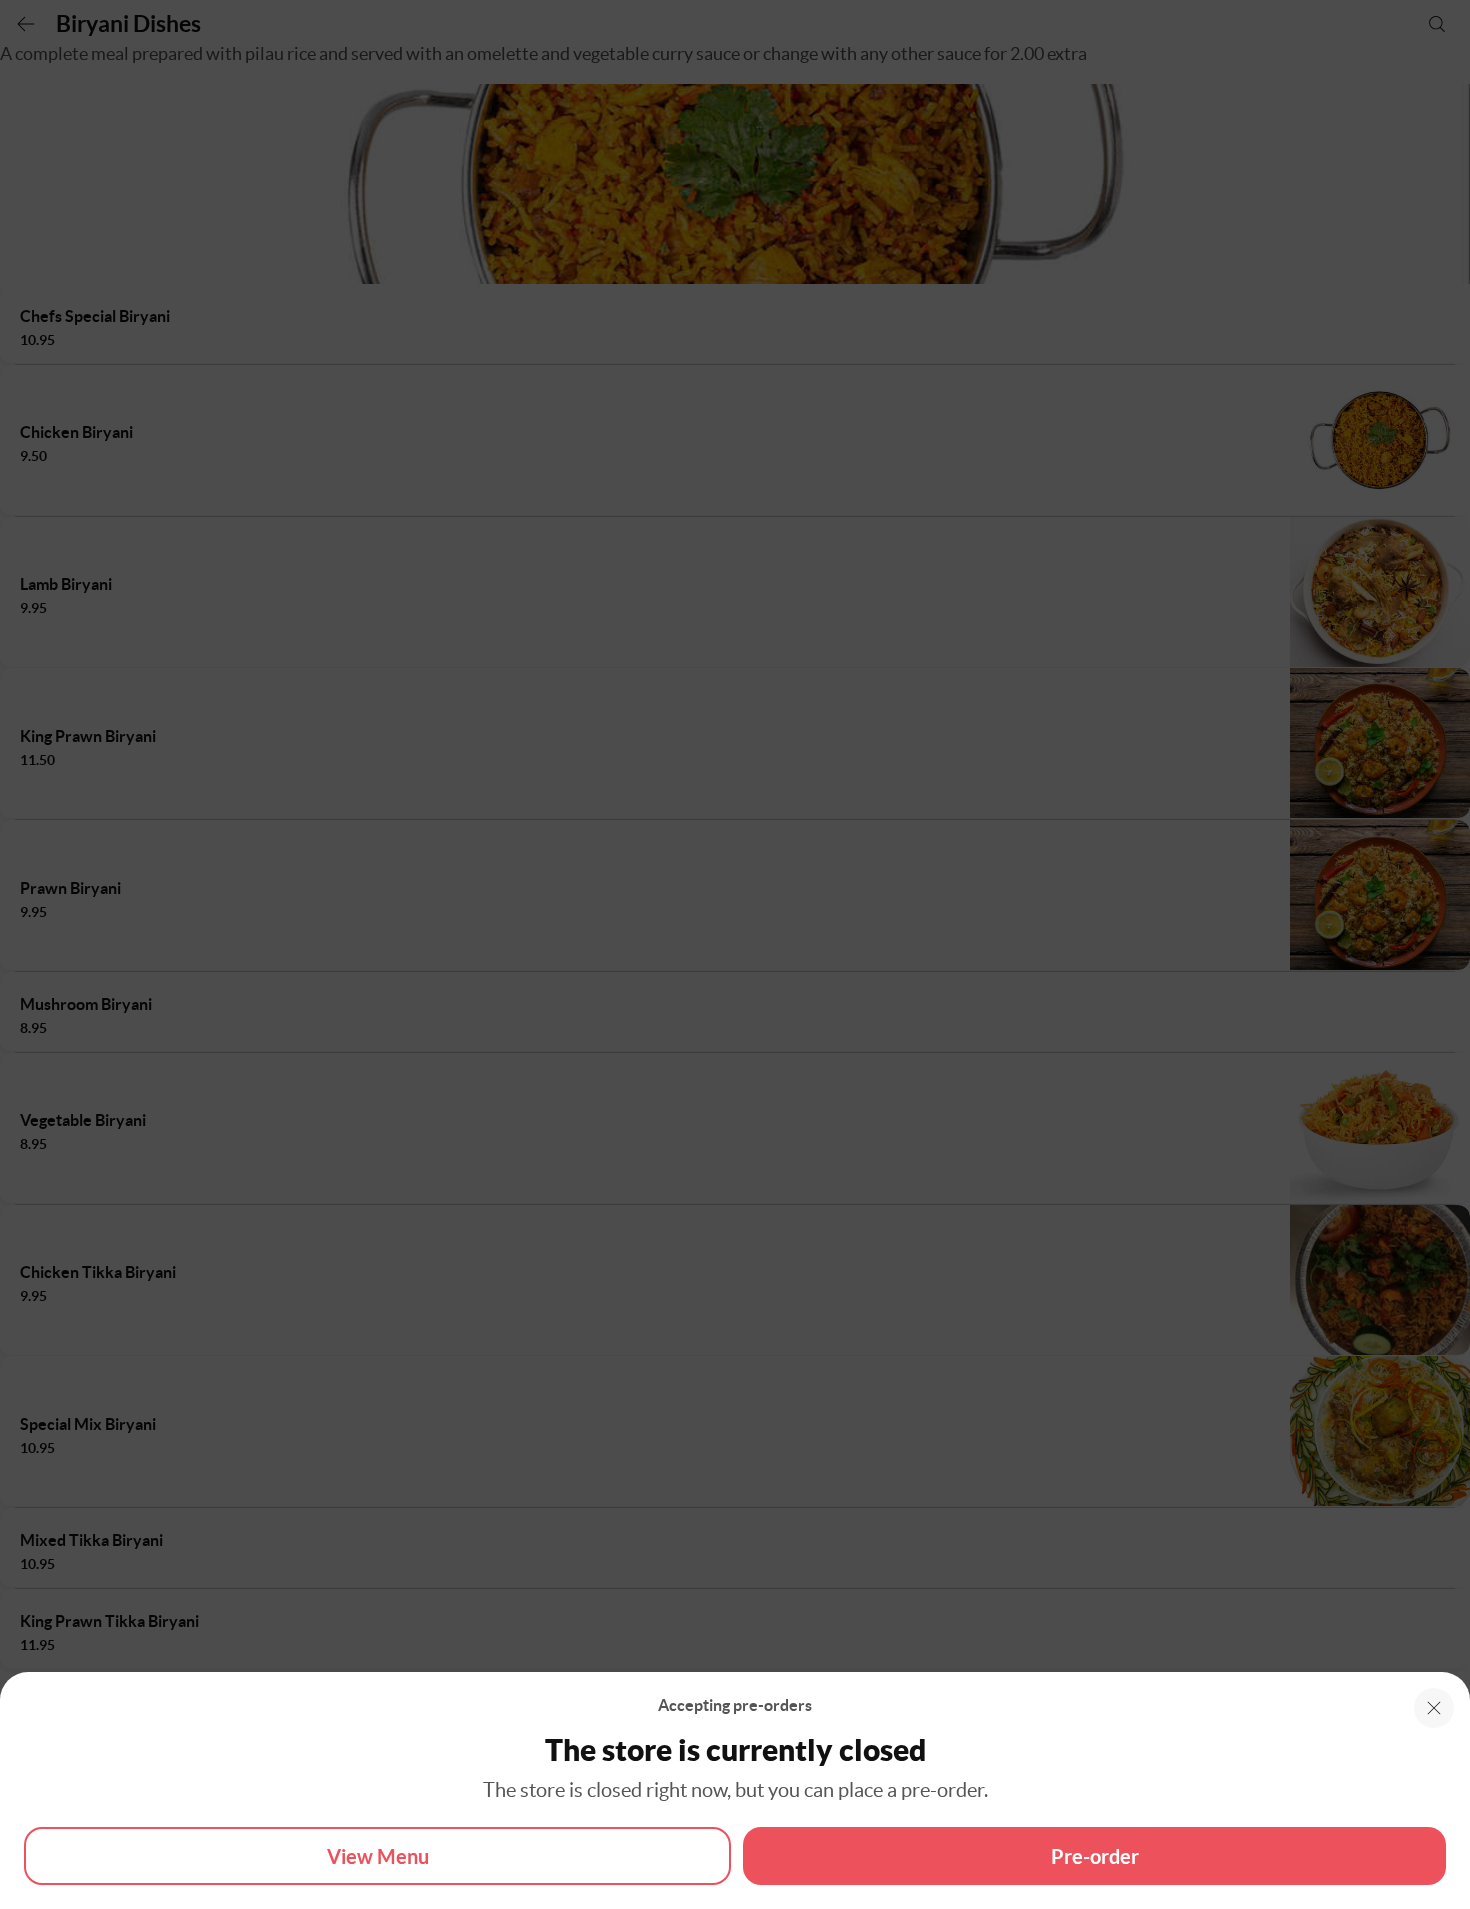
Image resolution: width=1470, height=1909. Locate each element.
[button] (1434, 1708)
